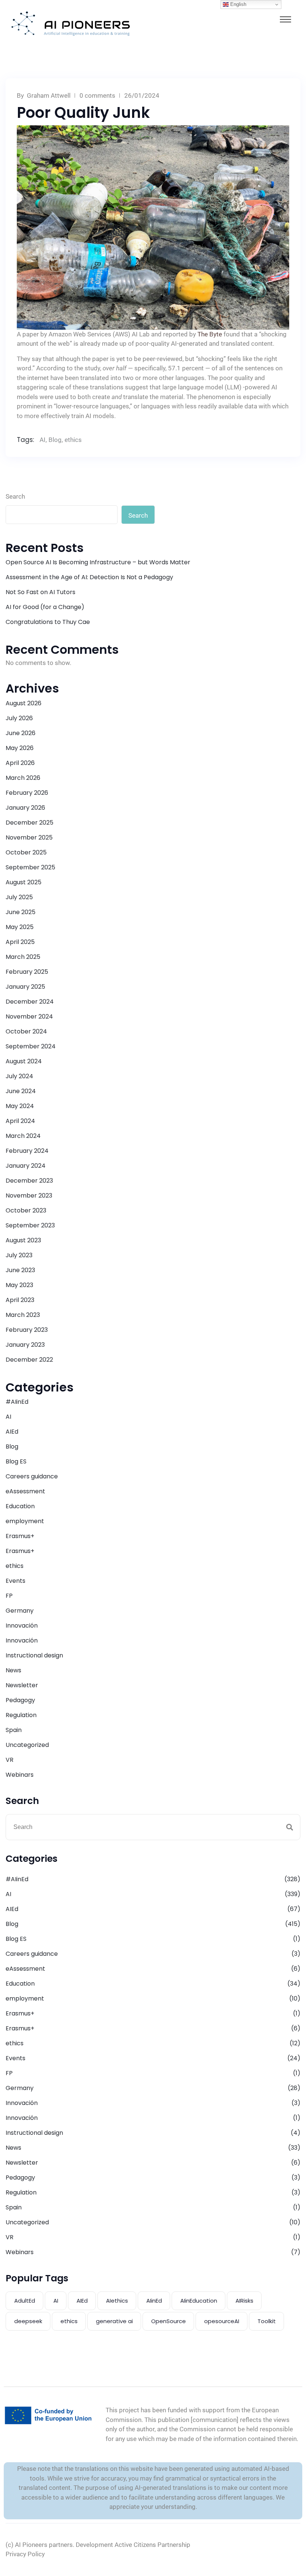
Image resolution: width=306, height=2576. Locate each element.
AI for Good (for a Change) (45, 607)
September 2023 (30, 1225)
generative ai (114, 2321)
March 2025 (23, 957)
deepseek (28, 2321)
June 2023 (20, 1270)
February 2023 (27, 1330)
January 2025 (25, 987)
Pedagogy (20, 1700)
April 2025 (20, 942)
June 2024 (21, 1091)
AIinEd (154, 2301)
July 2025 (19, 897)
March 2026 (23, 778)
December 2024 (30, 1002)
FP (9, 1596)
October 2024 (26, 1031)
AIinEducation (199, 2301)
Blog (55, 440)
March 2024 (23, 1136)
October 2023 (26, 1210)
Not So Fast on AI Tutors (40, 592)
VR (10, 1760)
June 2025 (21, 912)
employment (25, 1521)
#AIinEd (17, 1402)
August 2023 (23, 1240)
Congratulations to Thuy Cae (48, 622)
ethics (73, 440)
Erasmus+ (20, 1536)
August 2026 (24, 703)
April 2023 (20, 1300)
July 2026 (19, 718)
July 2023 (19, 1255)
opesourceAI (222, 2321)
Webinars (20, 1775)
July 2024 (19, 1076)
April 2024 (20, 1121)
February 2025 (27, 972)
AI (43, 440)
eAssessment (25, 1491)
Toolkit (267, 2321)
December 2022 (29, 1360)
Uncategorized (27, 1745)
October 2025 (26, 852)
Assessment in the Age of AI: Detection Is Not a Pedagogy (89, 577)
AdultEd (25, 2301)
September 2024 (31, 1046)
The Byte (210, 334)
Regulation (21, 1715)
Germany (20, 1611)
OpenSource (168, 2321)
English (238, 4)
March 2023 (23, 1315)
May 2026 (20, 748)
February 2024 (27, 1151)
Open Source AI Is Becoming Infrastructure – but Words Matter (98, 562)
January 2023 (25, 1345)
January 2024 (26, 1166)
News (13, 1670)
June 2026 (21, 733)
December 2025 (29, 823)
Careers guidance (32, 1476)
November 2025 (29, 837)
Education (20, 1506)
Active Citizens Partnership (152, 2545)
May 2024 (20, 1106)
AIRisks (244, 2301)
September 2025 (30, 867)
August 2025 (24, 882)
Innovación (22, 1626)
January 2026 (25, 808)
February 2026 (27, 793)
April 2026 (20, 763)
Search (15, 496)
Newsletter (22, 1685)
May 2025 (20, 927)
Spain (14, 1730)
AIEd (12, 1432)
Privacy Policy (25, 2554)
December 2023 (29, 1181)
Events (15, 1581)
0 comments (97, 95)
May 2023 (19, 1285)
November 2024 (29, 1016)
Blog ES (16, 1461)
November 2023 (29, 1196)
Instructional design (34, 1655)
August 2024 (24, 1061)
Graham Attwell (49, 95)
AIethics (117, 2301)
